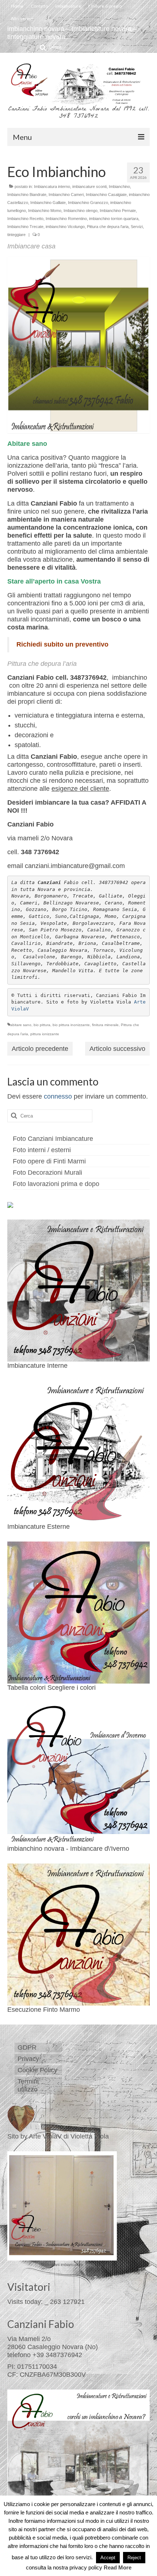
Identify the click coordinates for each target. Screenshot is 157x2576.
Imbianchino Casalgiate (106, 195)
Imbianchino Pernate (118, 211)
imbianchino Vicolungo (65, 227)
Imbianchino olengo (81, 211)
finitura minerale (105, 1025)
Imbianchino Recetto (25, 219)
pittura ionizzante (45, 1034)
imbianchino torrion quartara (114, 219)
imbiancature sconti (89, 186)
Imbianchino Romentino (66, 219)
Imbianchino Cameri (66, 195)
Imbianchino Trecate (25, 227)
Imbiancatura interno (52, 186)
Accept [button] (108, 2558)
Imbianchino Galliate (48, 203)
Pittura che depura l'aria (108, 227)
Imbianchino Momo (45, 211)
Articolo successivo (117, 1049)
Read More (118, 2567)
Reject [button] (134, 2558)
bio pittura (42, 1025)
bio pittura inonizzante (71, 1025)
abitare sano (21, 1025)
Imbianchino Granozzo (88, 203)
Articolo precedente (40, 1049)
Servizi (137, 227)
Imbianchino (119, 186)
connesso (58, 1096)
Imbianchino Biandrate (27, 195)
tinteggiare (16, 235)
